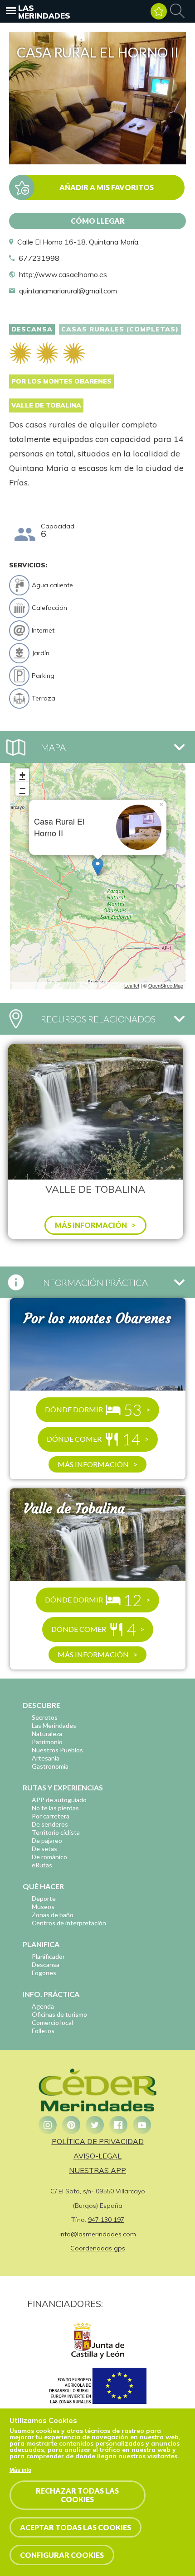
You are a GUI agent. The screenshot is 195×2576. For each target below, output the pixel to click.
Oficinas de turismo (59, 2014)
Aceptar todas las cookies (76, 2527)
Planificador (48, 1956)
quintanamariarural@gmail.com (68, 291)
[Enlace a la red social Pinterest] (71, 2125)
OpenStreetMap (166, 985)
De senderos (50, 1824)
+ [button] (22, 775)
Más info (20, 2470)
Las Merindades (44, 12)
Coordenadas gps (98, 2248)
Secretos (45, 1717)
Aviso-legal (97, 2156)
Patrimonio (47, 1742)
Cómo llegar (98, 221)
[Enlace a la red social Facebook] (118, 2125)
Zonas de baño (53, 1915)
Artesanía (46, 1758)
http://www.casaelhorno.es (63, 274)
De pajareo (47, 1840)
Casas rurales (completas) (120, 329)
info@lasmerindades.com (98, 2234)
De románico (49, 1857)
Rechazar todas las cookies (77, 2495)
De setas (44, 1849)
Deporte (44, 1898)
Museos (43, 1907)
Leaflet (132, 985)
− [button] (22, 789)
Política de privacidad (98, 2141)
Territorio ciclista (56, 1832)
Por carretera (51, 1816)
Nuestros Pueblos (57, 1750)
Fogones (44, 1973)
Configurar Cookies (62, 2555)
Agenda (43, 2006)
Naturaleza (47, 1734)
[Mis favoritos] (159, 11)
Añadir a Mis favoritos (107, 187)
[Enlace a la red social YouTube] (142, 2125)
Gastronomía (50, 1766)
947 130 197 (106, 2220)
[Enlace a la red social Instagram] (48, 2125)
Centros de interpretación (69, 1923)
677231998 (39, 258)
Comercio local (52, 2022)
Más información (93, 1464)
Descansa (32, 329)
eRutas (42, 1865)
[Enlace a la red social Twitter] (95, 2125)
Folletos (43, 2031)
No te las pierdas (55, 1808)
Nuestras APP (97, 2170)
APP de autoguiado (59, 1800)
